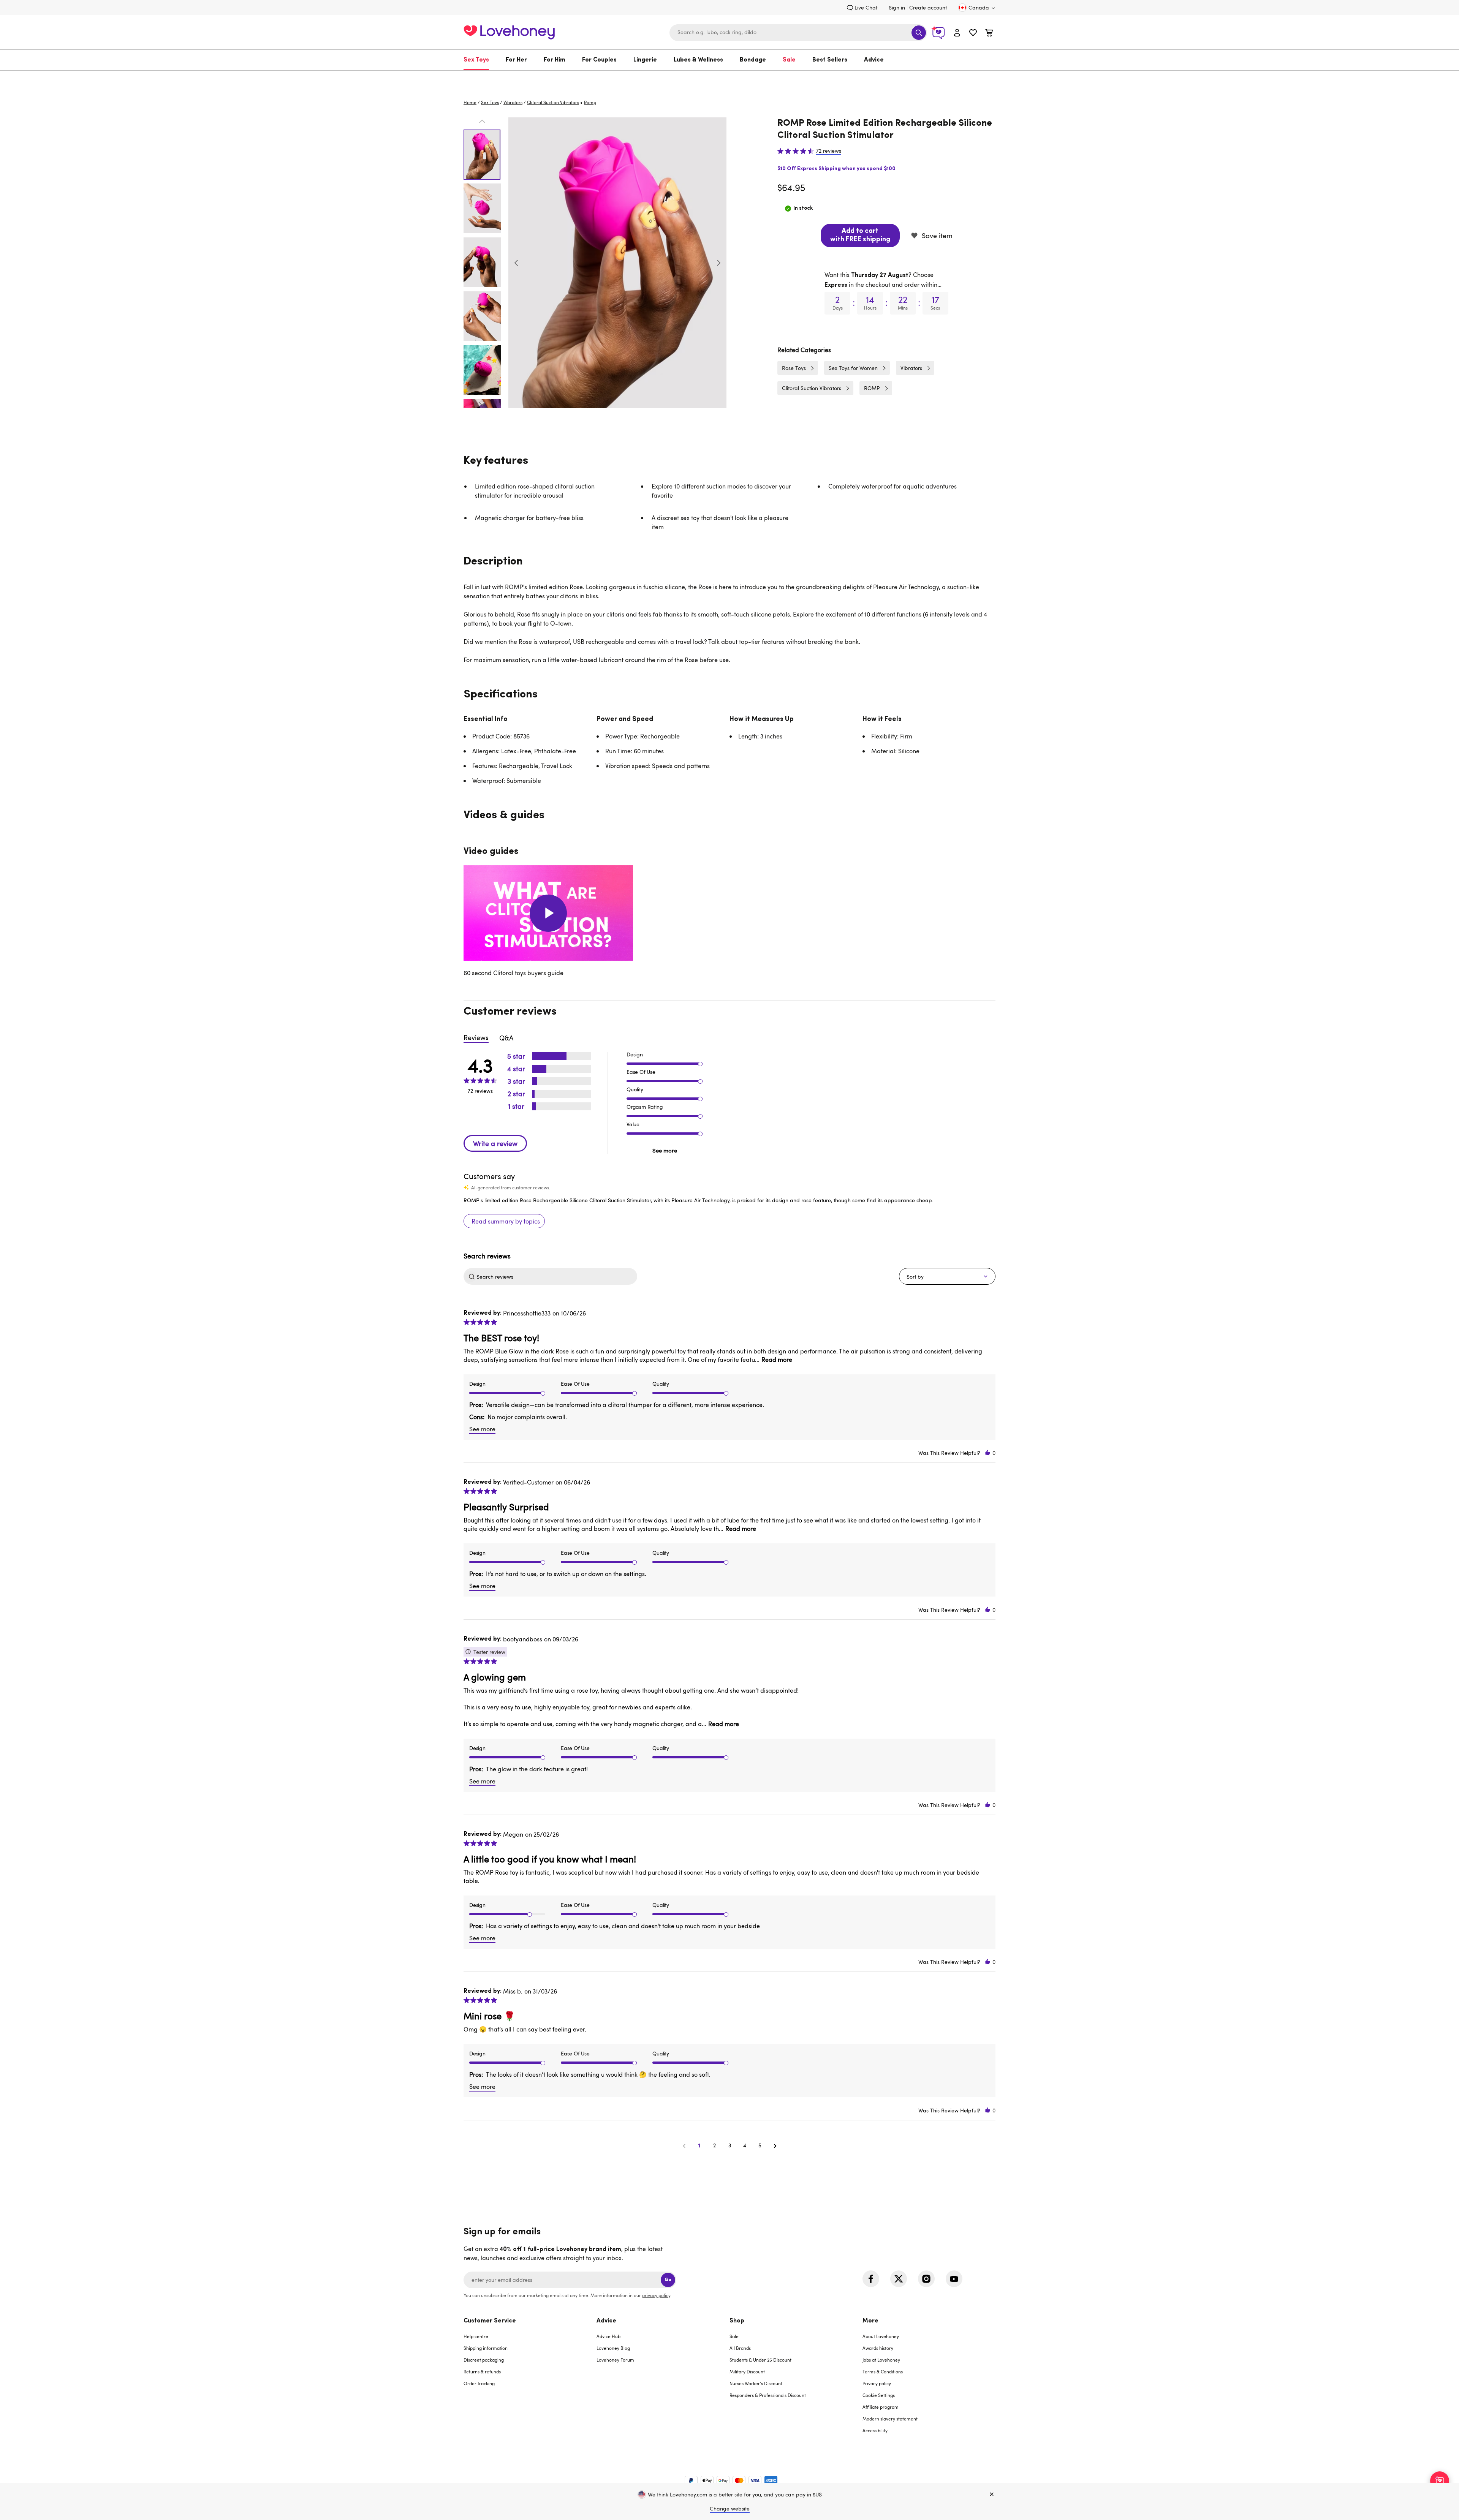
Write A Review (495, 1143)
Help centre (476, 2336)
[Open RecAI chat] (1440, 2481)
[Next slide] (718, 263)
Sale (789, 60)
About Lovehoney (881, 2336)
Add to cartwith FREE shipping (860, 236)
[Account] (957, 32)
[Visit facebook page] (871, 2279)
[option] (617, 263)
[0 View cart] (989, 34)
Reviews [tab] (476, 1037)
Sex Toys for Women (853, 368)
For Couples (599, 60)
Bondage (753, 60)
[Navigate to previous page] (684, 2145)
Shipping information (486, 2348)
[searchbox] (556, 1276)
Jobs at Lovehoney (881, 2360)
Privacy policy (877, 2383)
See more (665, 1150)
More (870, 2321)
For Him (555, 60)
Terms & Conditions (883, 2371)
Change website (730, 2508)
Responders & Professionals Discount (768, 2395)
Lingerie (645, 60)
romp (590, 102)
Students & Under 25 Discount (760, 2360)
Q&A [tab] (506, 1038)
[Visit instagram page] (926, 2279)
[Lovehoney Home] (509, 31)
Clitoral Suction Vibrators (553, 102)
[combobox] (798, 33)
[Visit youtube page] (954, 2279)
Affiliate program (881, 2407)
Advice (874, 60)
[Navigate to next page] (775, 2145)
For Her (516, 60)
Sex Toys (476, 60)
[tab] (530, 2380)
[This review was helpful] (987, 1453)
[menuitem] (480, 60)
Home (470, 102)
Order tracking (479, 2383)
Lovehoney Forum (615, 2360)
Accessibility (875, 2430)
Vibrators (513, 102)
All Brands (740, 2348)
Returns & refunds (482, 2371)
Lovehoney (730, 78)
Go (668, 2280)
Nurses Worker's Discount (756, 2383)
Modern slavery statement (890, 2419)
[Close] (992, 2495)
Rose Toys (794, 368)
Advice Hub (608, 2336)
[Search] (919, 33)
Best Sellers (830, 60)
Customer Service (490, 2321)
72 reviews (829, 151)
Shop (737, 2321)
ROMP (872, 388)
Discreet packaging (484, 2360)
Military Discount (747, 2371)
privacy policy (656, 2295)
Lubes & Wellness (698, 60)
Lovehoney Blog (613, 2348)
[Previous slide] (516, 263)
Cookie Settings (879, 2395)
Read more (777, 1360)
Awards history (878, 2348)
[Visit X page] (899, 2279)
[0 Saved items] (973, 34)
